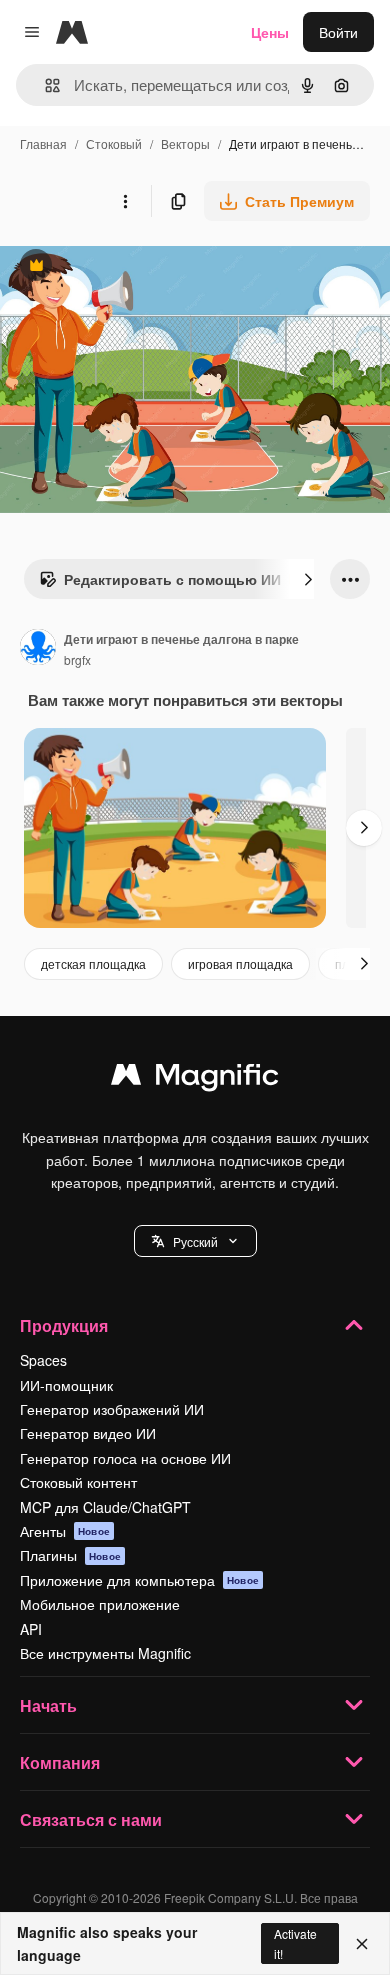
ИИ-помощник (66, 1385)
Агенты (65, 1531)
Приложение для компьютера (139, 1580)
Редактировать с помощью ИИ (160, 584)
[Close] (362, 1944)
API (31, 1629)
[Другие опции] (125, 201)
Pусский (195, 1241)
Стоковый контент (78, 1482)
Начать (48, 1705)
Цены (270, 32)
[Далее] (308, 579)
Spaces (43, 1360)
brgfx (77, 659)
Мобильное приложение (100, 1604)
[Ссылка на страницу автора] (38, 649)
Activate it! (295, 1943)
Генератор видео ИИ (88, 1433)
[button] (195, 1241)
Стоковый (114, 143)
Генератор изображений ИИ (112, 1409)
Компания (60, 1762)
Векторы (185, 143)
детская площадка (93, 963)
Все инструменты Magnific (105, 1653)
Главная (43, 143)
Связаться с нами (91, 1819)
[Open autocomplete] (44, 85)
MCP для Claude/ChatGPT (105, 1507)
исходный (134, 267)
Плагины (70, 1555)
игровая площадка (240, 963)
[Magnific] (195, 1079)
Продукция (64, 1325)
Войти (338, 32)
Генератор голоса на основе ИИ (125, 1458)
